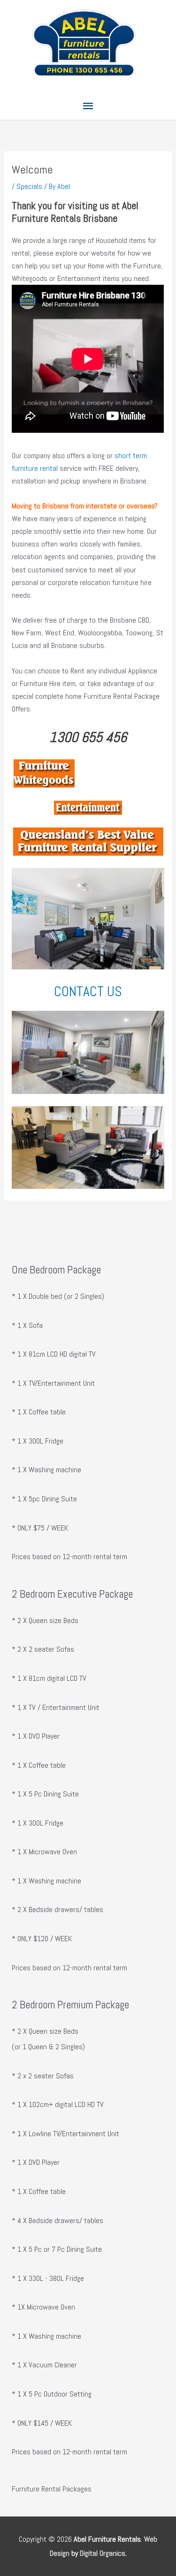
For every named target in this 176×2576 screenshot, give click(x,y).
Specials (29, 186)
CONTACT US (88, 991)
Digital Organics (103, 2553)
